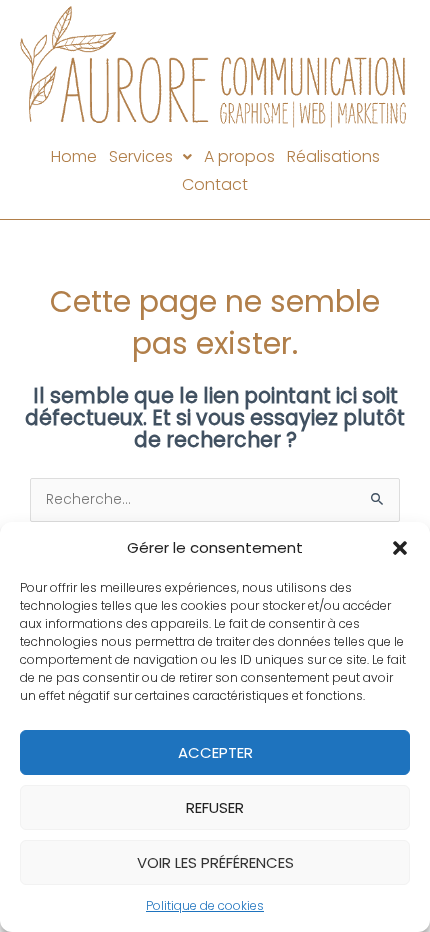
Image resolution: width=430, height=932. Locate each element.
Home (74, 156)
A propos (239, 156)
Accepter (215, 752)
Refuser (215, 807)
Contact (215, 184)
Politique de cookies (205, 905)
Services (141, 156)
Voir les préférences (215, 862)
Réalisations (333, 156)
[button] (400, 548)
